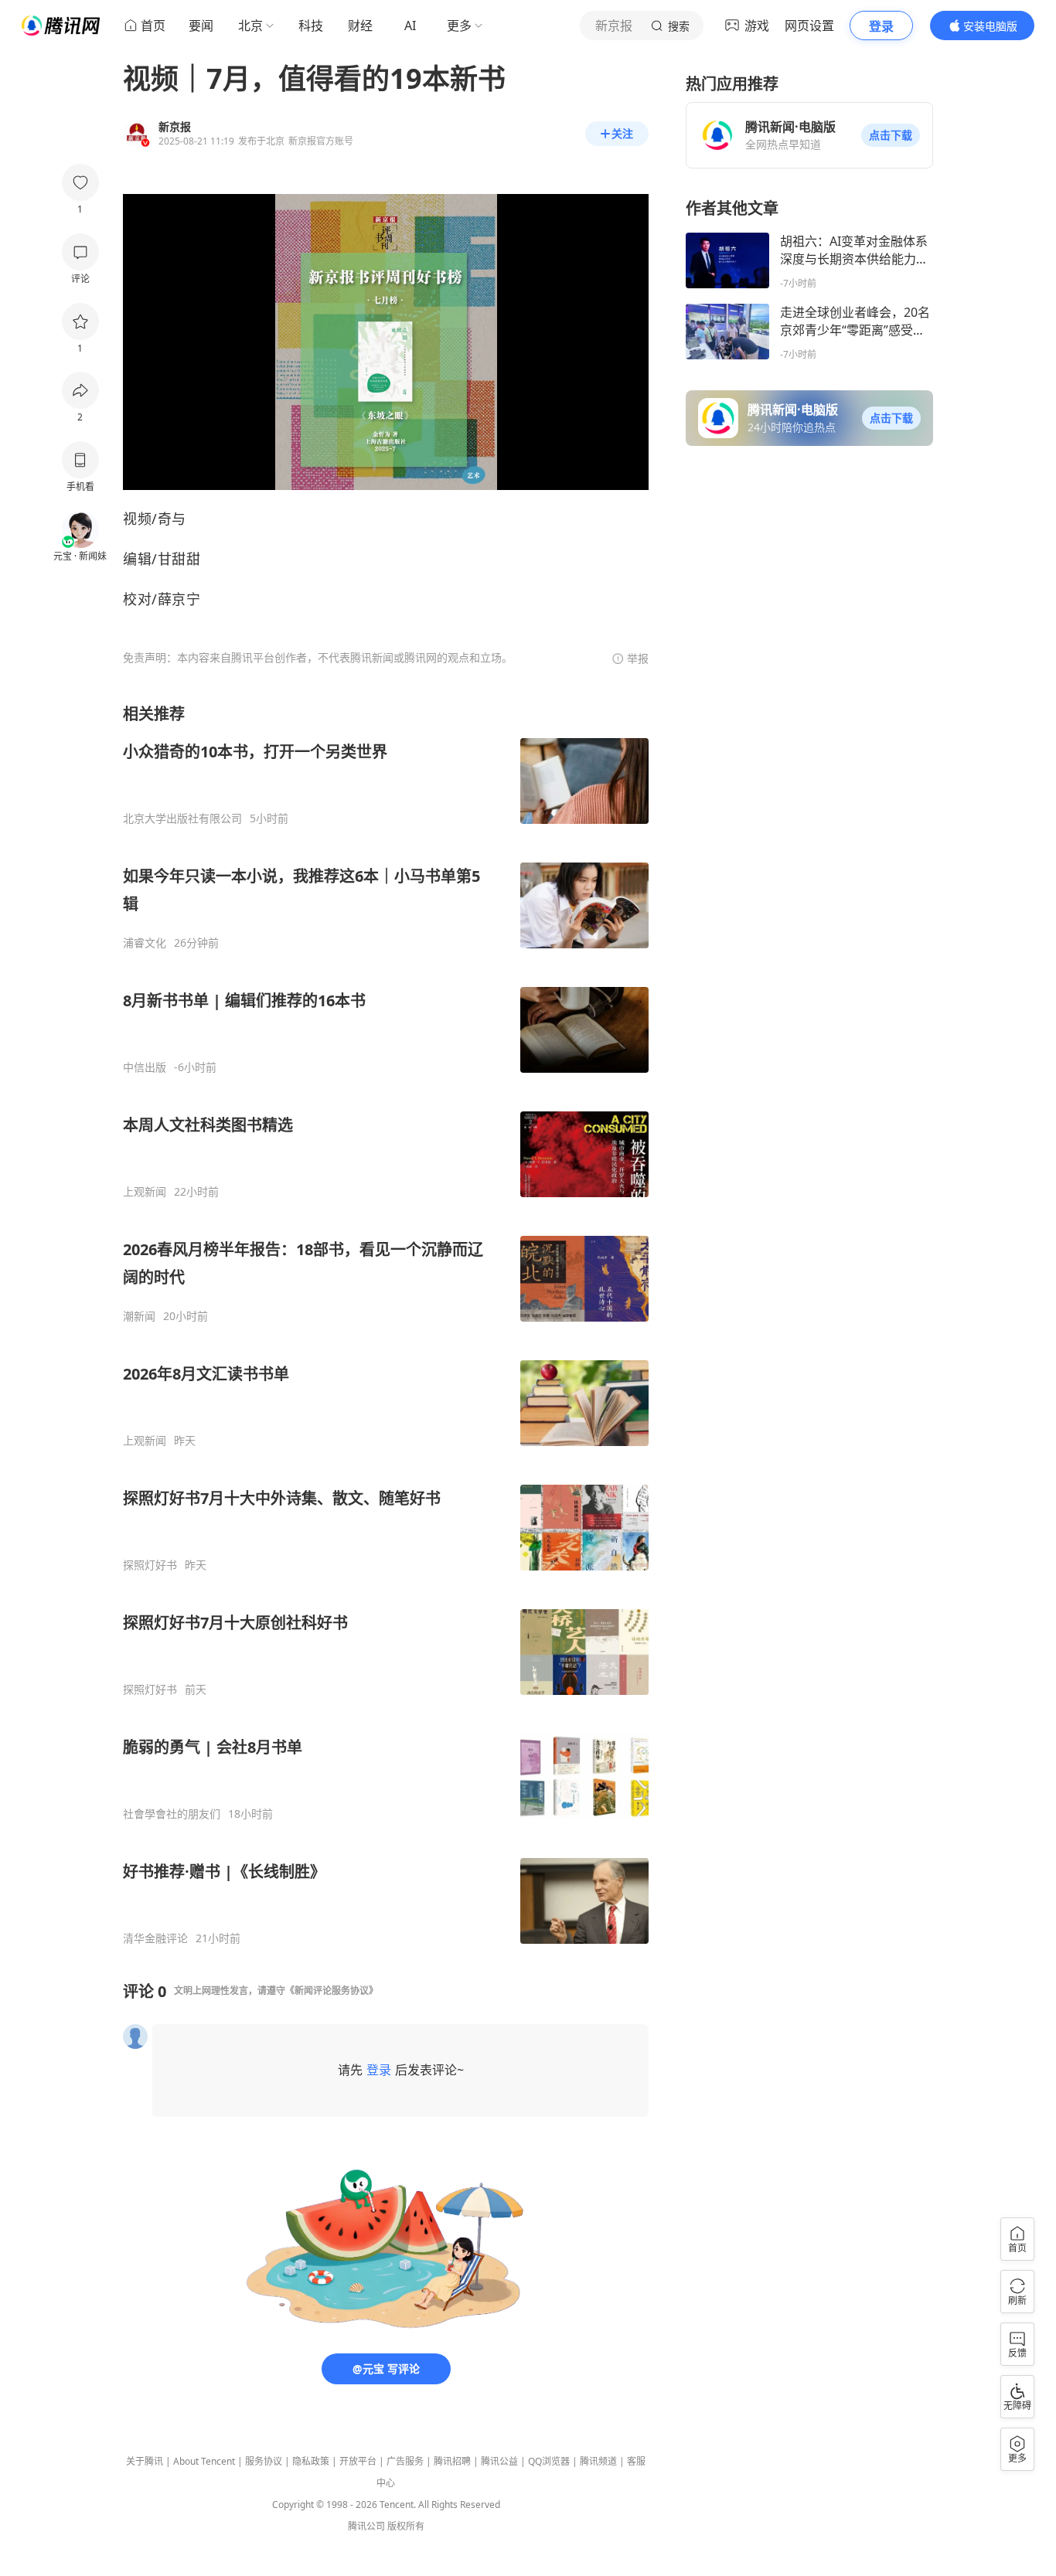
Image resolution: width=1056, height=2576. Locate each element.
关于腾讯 (145, 2461)
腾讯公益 (499, 2461)
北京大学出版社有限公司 (182, 818)
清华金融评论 (155, 1938)
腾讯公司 (366, 2526)
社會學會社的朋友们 (172, 1814)
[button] (891, 135)
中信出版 (145, 1067)
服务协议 (264, 2461)
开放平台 (358, 2461)
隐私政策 (311, 2461)
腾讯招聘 (452, 2461)
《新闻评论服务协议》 (332, 1991)
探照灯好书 (150, 1565)
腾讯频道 (598, 2461)
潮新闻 (139, 1316)
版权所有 (406, 2526)
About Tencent (204, 2461)
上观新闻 (145, 1192)
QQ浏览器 (549, 2461)
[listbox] (386, 1324)
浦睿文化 (145, 943)
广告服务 (405, 2461)
